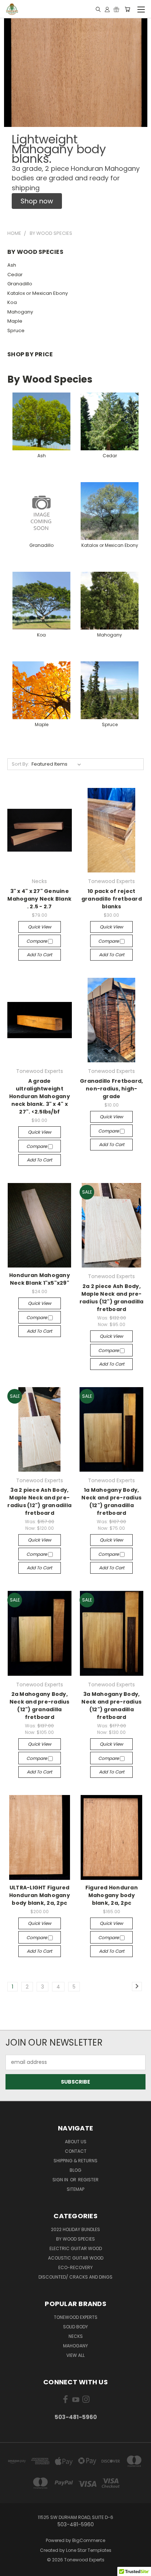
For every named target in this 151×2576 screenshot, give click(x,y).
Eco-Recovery (75, 2267)
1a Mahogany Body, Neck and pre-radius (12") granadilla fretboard (111, 1501)
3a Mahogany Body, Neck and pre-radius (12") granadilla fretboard (111, 1706)
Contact (76, 2151)
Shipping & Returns (75, 2161)
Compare (37, 941)
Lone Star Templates (89, 2550)
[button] (37, 201)
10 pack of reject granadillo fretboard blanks (112, 899)
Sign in (61, 2180)
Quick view (40, 927)
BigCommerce (89, 2540)
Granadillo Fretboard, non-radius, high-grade (111, 1089)
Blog (75, 2170)
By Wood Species (75, 2239)
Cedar (15, 275)
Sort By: (20, 764)
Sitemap (75, 2189)
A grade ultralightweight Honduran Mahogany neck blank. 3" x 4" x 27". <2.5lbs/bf (40, 1096)
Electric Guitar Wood (76, 2248)
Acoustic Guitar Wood (76, 2258)
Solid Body (75, 2327)
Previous (11, 2569)
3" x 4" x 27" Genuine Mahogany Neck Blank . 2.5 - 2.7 (39, 899)
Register (88, 2180)
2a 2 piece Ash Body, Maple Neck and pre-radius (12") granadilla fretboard (112, 1298)
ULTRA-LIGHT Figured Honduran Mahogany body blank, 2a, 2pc (40, 1895)
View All (75, 2355)
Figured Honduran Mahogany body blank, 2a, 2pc (112, 1895)
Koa (12, 302)
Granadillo (20, 284)
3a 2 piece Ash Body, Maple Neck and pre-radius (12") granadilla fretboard (39, 1501)
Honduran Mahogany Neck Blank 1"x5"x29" (40, 1279)
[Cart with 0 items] (127, 9)
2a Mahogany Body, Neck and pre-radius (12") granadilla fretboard (40, 1706)
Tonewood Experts (76, 2317)
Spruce (16, 331)
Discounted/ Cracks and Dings (75, 2277)
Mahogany (20, 312)
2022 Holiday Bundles (75, 2229)
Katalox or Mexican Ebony (38, 293)
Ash (12, 265)
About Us (76, 2142)
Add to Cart (39, 955)
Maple (15, 321)
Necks (76, 2336)
